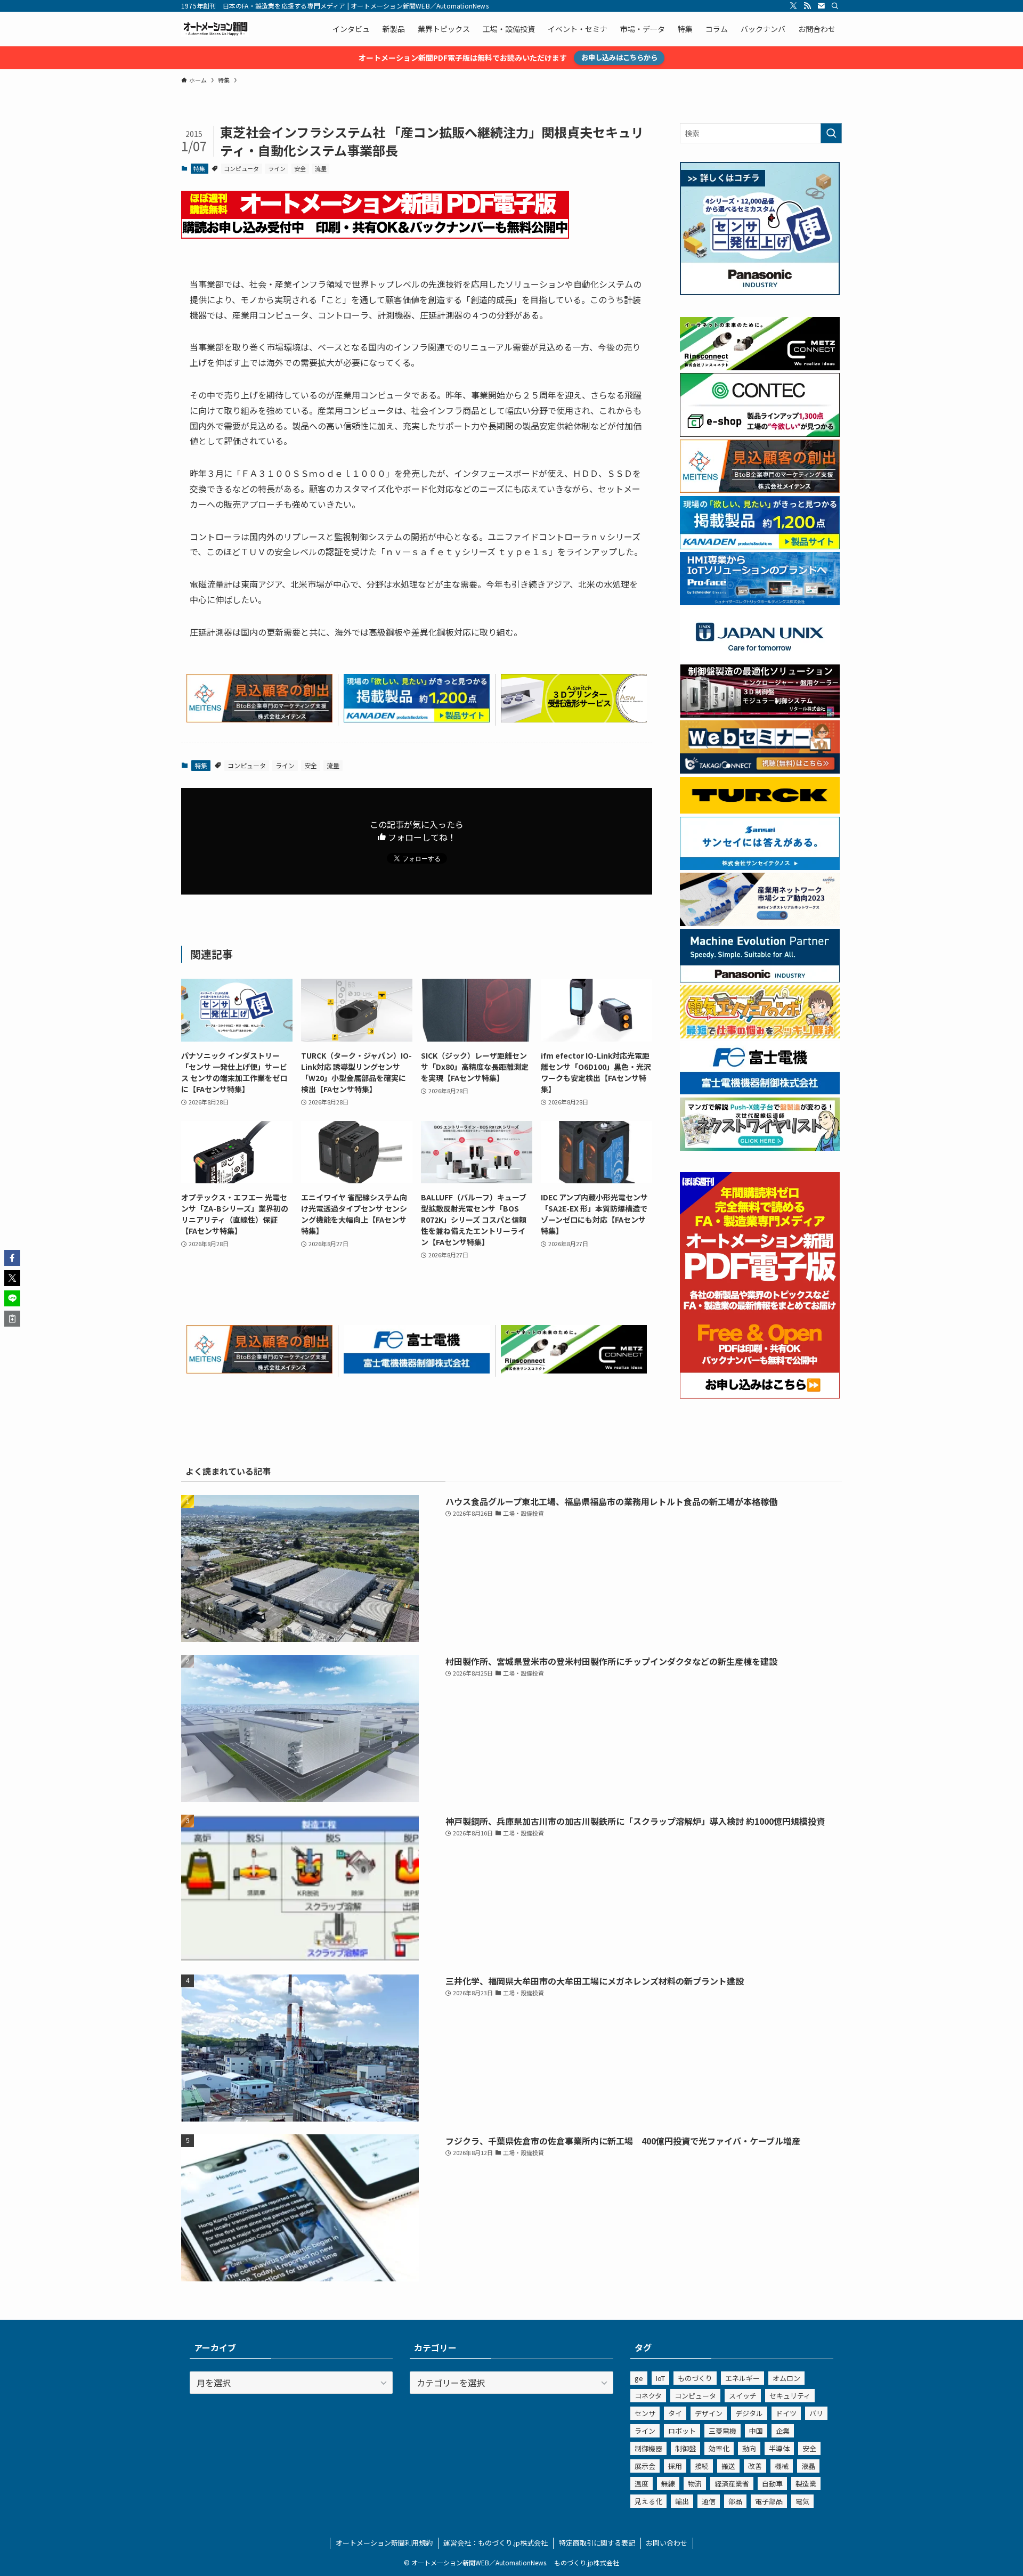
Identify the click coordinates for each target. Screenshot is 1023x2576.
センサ (645, 2413)
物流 (695, 2484)
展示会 (645, 2466)
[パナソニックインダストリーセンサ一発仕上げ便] (760, 292)
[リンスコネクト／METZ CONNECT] (574, 1370)
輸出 (682, 2501)
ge (639, 2378)
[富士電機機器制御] (417, 1370)
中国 (756, 2431)
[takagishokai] (760, 770)
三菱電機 (722, 2431)
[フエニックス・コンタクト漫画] (760, 1148)
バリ (816, 2413)
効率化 (719, 2448)
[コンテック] (760, 434)
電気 (802, 2501)
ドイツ (786, 2413)
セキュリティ (790, 2396)
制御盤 (685, 2448)
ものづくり (695, 2378)
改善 (755, 2466)
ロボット (682, 2431)
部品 (735, 2501)
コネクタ (648, 2396)
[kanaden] (417, 719)
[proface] (760, 602)
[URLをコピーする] (12, 1319)
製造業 (806, 2484)
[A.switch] (574, 719)
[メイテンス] (259, 719)
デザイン (709, 2413)
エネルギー (742, 2378)
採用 (675, 2466)
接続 (702, 2466)
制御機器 (648, 2448)
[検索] (835, 6)
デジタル (749, 2413)
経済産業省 (732, 2484)
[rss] (807, 6)
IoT (660, 2378)
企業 (783, 2431)
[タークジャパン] (760, 810)
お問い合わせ (667, 2543)
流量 (321, 168)
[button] (12, 1258)
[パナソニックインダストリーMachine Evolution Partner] (760, 979)
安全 (300, 168)
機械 (782, 2466)
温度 (642, 2484)
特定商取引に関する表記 (597, 2543)
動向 (749, 2448)
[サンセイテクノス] (760, 867)
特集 (199, 168)
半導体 (779, 2448)
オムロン (786, 2378)
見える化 (648, 2501)
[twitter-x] (793, 6)
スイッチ (743, 2396)
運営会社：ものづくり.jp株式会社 (496, 2543)
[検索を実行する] (831, 133)
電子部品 (769, 2501)
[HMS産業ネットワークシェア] (760, 923)
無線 (668, 2484)
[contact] (821, 6)
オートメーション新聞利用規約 (384, 2543)
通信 (709, 2501)
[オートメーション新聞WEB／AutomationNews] (215, 29)
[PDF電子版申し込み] (375, 235)
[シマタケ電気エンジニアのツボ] (760, 1035)
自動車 (772, 2484)
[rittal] (760, 714)
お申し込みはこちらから (619, 57)
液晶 (808, 2466)
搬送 (728, 2466)
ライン (277, 168)
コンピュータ (241, 168)
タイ (675, 2413)
